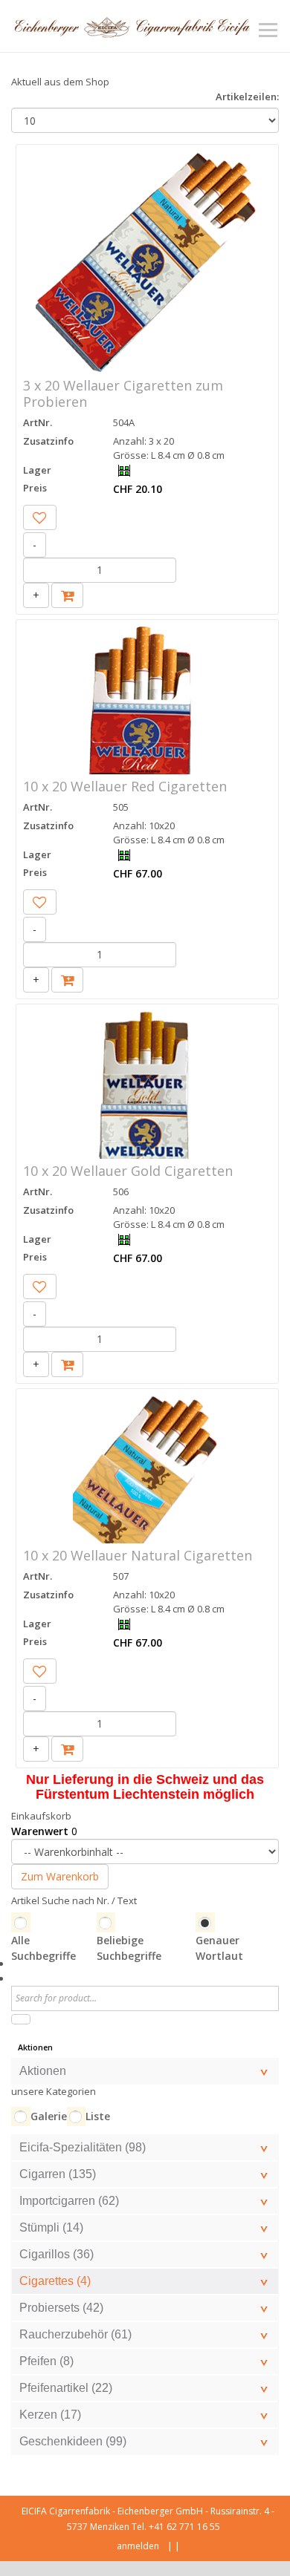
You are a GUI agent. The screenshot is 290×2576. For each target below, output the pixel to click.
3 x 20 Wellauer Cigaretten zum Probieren (123, 393)
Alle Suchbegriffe (43, 1948)
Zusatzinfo (48, 441)
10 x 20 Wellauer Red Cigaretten (125, 786)
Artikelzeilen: (247, 97)
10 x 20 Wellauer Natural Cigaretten (138, 1555)
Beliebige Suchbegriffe (129, 1948)
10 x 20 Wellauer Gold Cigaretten (128, 1171)
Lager (37, 470)
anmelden (138, 2546)
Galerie (49, 2116)
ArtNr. (38, 422)
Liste (98, 2116)
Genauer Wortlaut (219, 1948)
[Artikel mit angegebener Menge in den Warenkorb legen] (67, 595)
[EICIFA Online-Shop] (132, 26)
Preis (35, 488)
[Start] (21, 2019)
